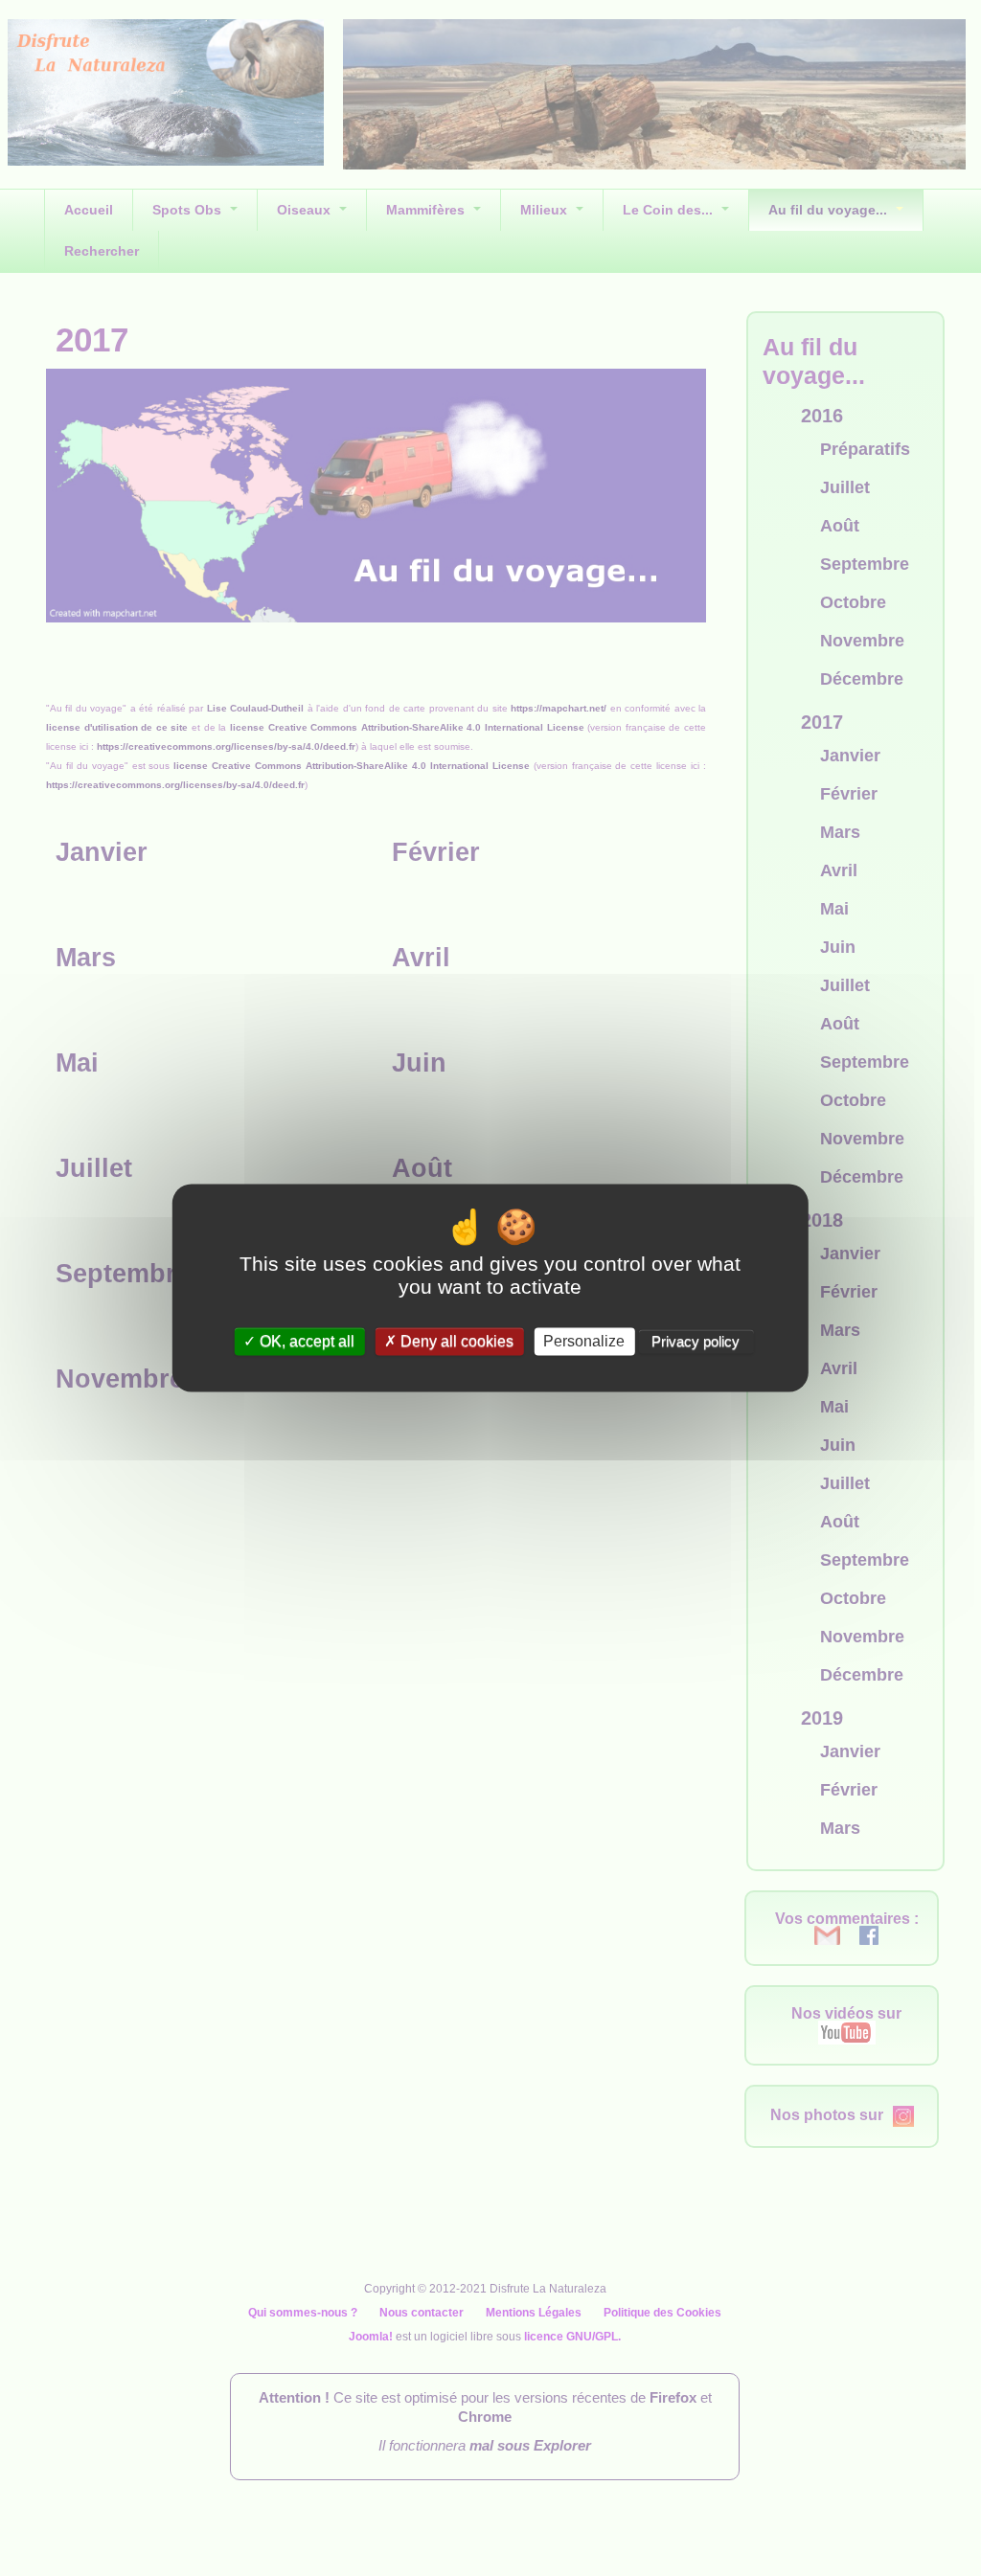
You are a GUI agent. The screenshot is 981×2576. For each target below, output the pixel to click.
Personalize (584, 1341)
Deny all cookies (455, 1341)
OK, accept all (305, 1341)
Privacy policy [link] (696, 1341)
